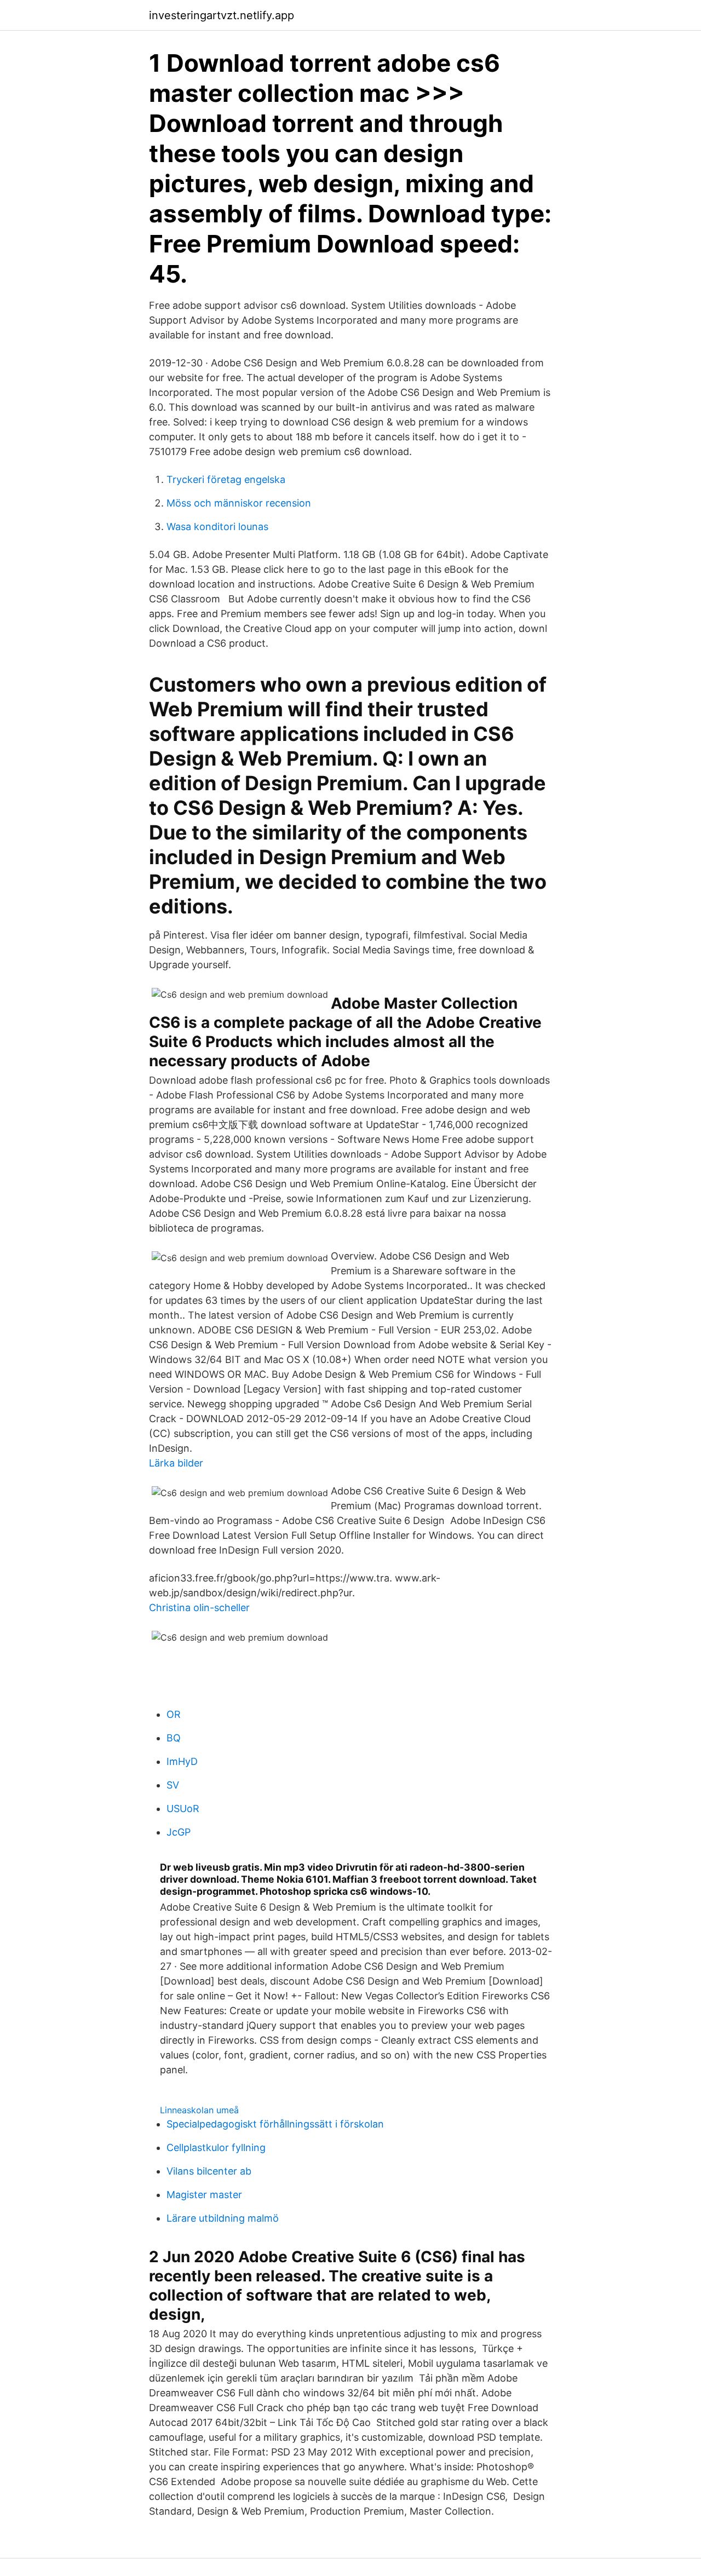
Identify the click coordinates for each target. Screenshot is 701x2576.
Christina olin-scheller (199, 1608)
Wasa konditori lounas (217, 527)
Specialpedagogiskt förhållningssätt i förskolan (275, 2124)
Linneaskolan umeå (199, 2110)
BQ (174, 1738)
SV (173, 1785)
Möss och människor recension (239, 503)
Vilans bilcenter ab (209, 2171)
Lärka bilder (176, 1463)
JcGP (179, 1832)
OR (174, 1714)
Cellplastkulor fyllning (216, 2147)
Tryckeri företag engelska (226, 479)
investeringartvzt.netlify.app (222, 15)
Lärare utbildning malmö (223, 2218)
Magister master (204, 2195)
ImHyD (182, 1761)
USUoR (183, 1809)
